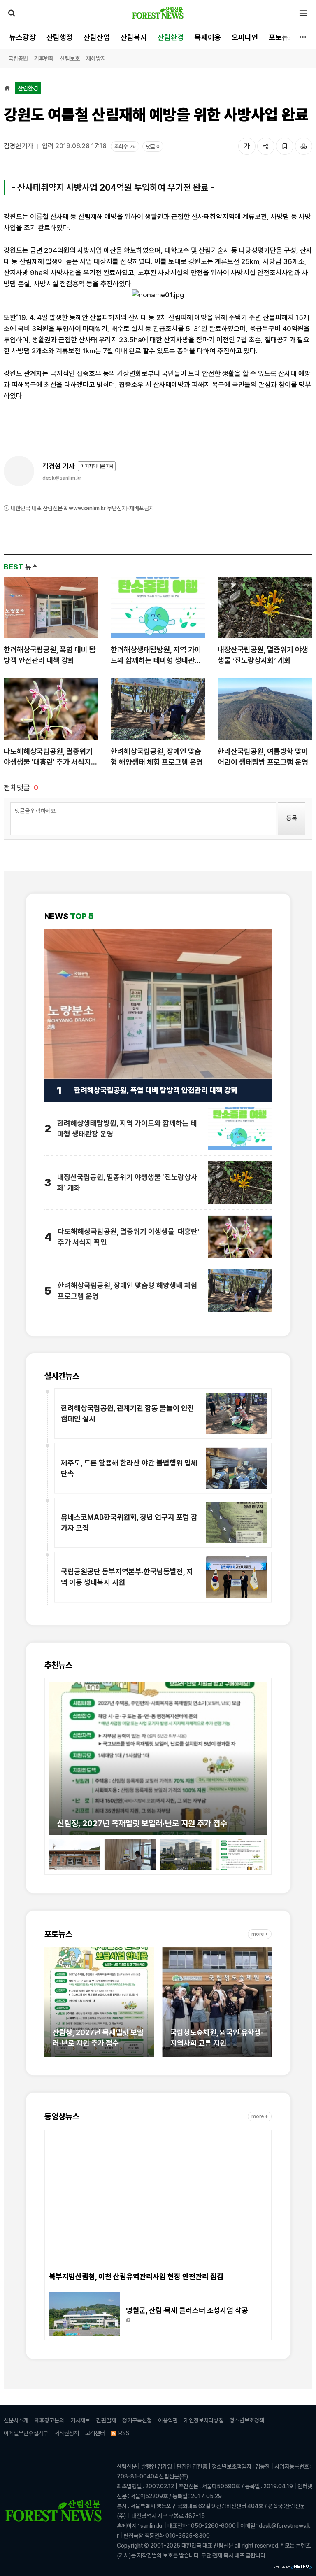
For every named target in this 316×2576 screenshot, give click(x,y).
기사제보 (80, 2420)
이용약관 (168, 2420)
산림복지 (134, 37)
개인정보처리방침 (204, 2420)
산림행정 (60, 37)
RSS (124, 2433)
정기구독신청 (137, 2420)
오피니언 (245, 37)
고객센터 (95, 2433)
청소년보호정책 (247, 2420)
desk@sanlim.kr (62, 478)
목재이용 (208, 37)
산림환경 (171, 37)
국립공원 (18, 58)
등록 (292, 818)
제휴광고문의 (49, 2420)
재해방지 (96, 58)
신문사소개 (16, 2420)
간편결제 (106, 2420)
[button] (55, 1754)
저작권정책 (67, 2433)
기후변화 (44, 58)
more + (260, 1934)
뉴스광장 (23, 37)
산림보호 (70, 58)
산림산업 (97, 37)
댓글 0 (153, 146)
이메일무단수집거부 (26, 2433)
